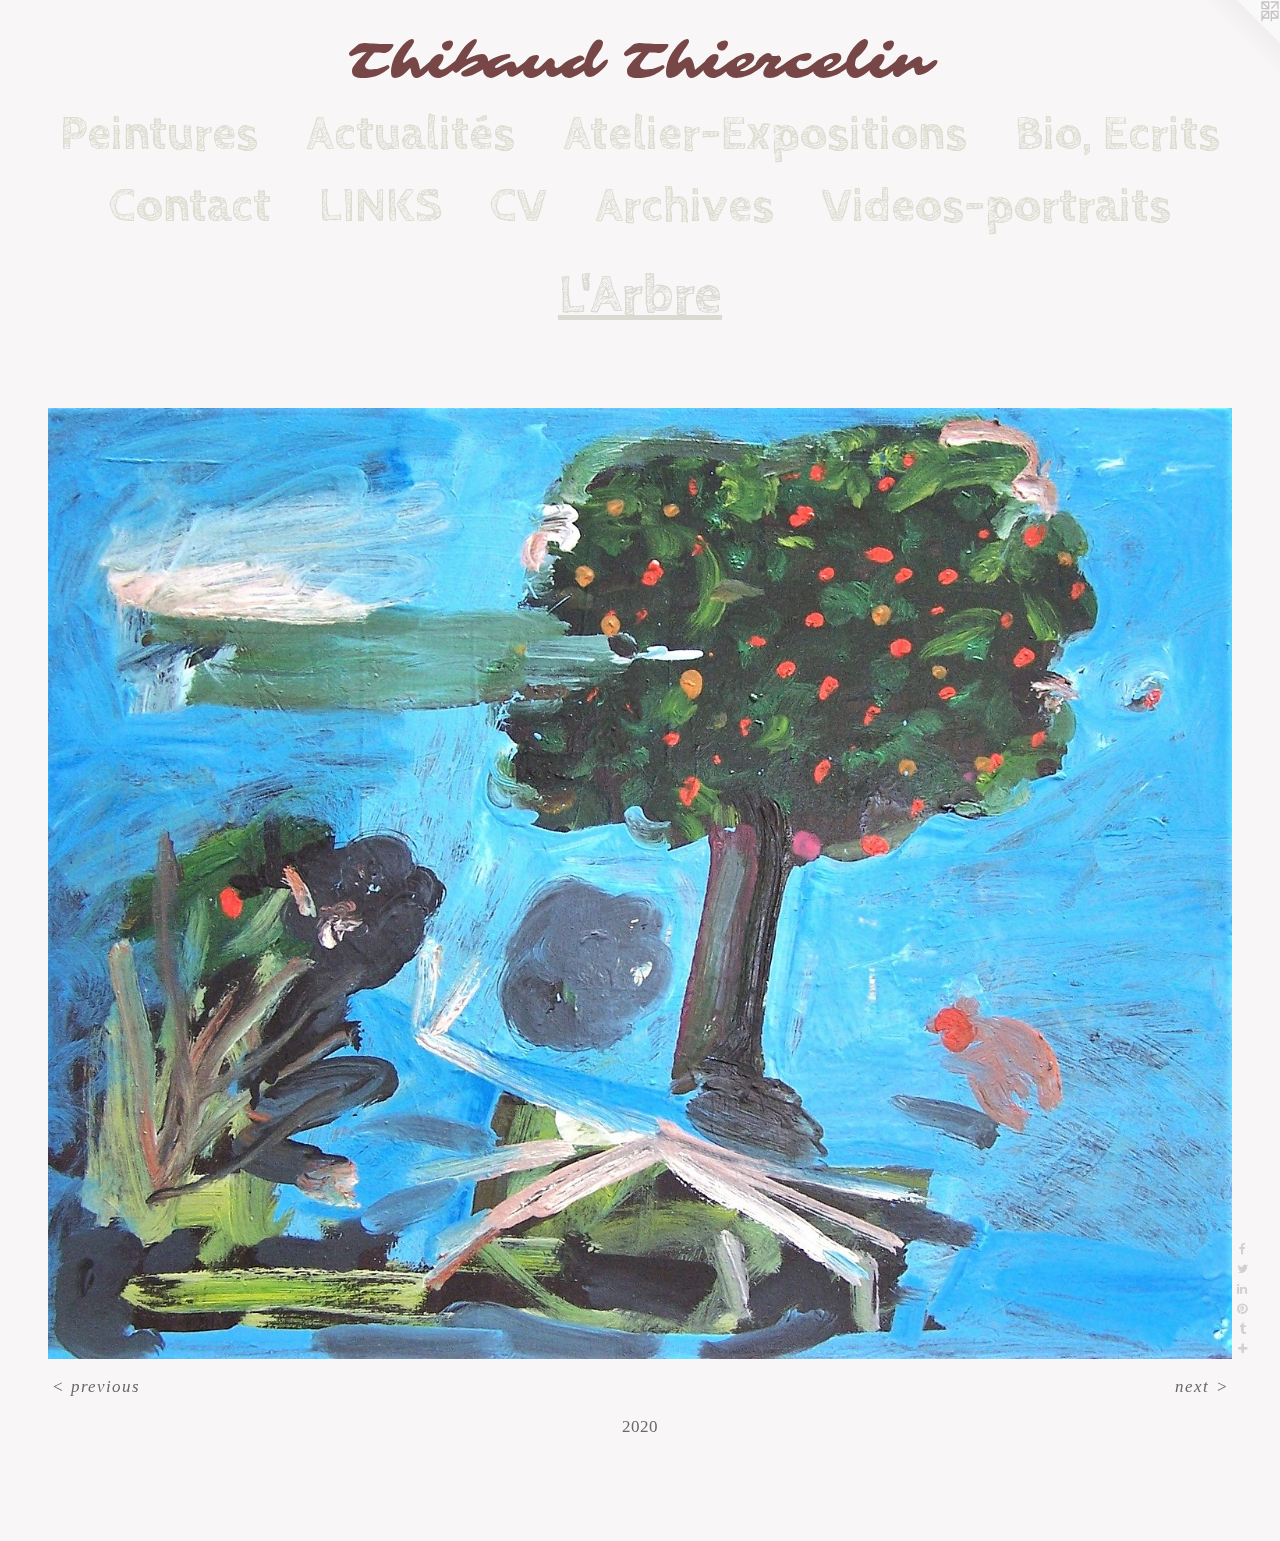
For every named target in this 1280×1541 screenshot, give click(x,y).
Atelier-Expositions (765, 134)
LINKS (380, 206)
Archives (684, 206)
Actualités (410, 134)
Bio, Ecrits (1117, 134)
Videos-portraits (996, 206)
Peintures (159, 134)
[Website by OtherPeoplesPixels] (1240, 40)
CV (518, 206)
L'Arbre (640, 296)
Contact (190, 206)
